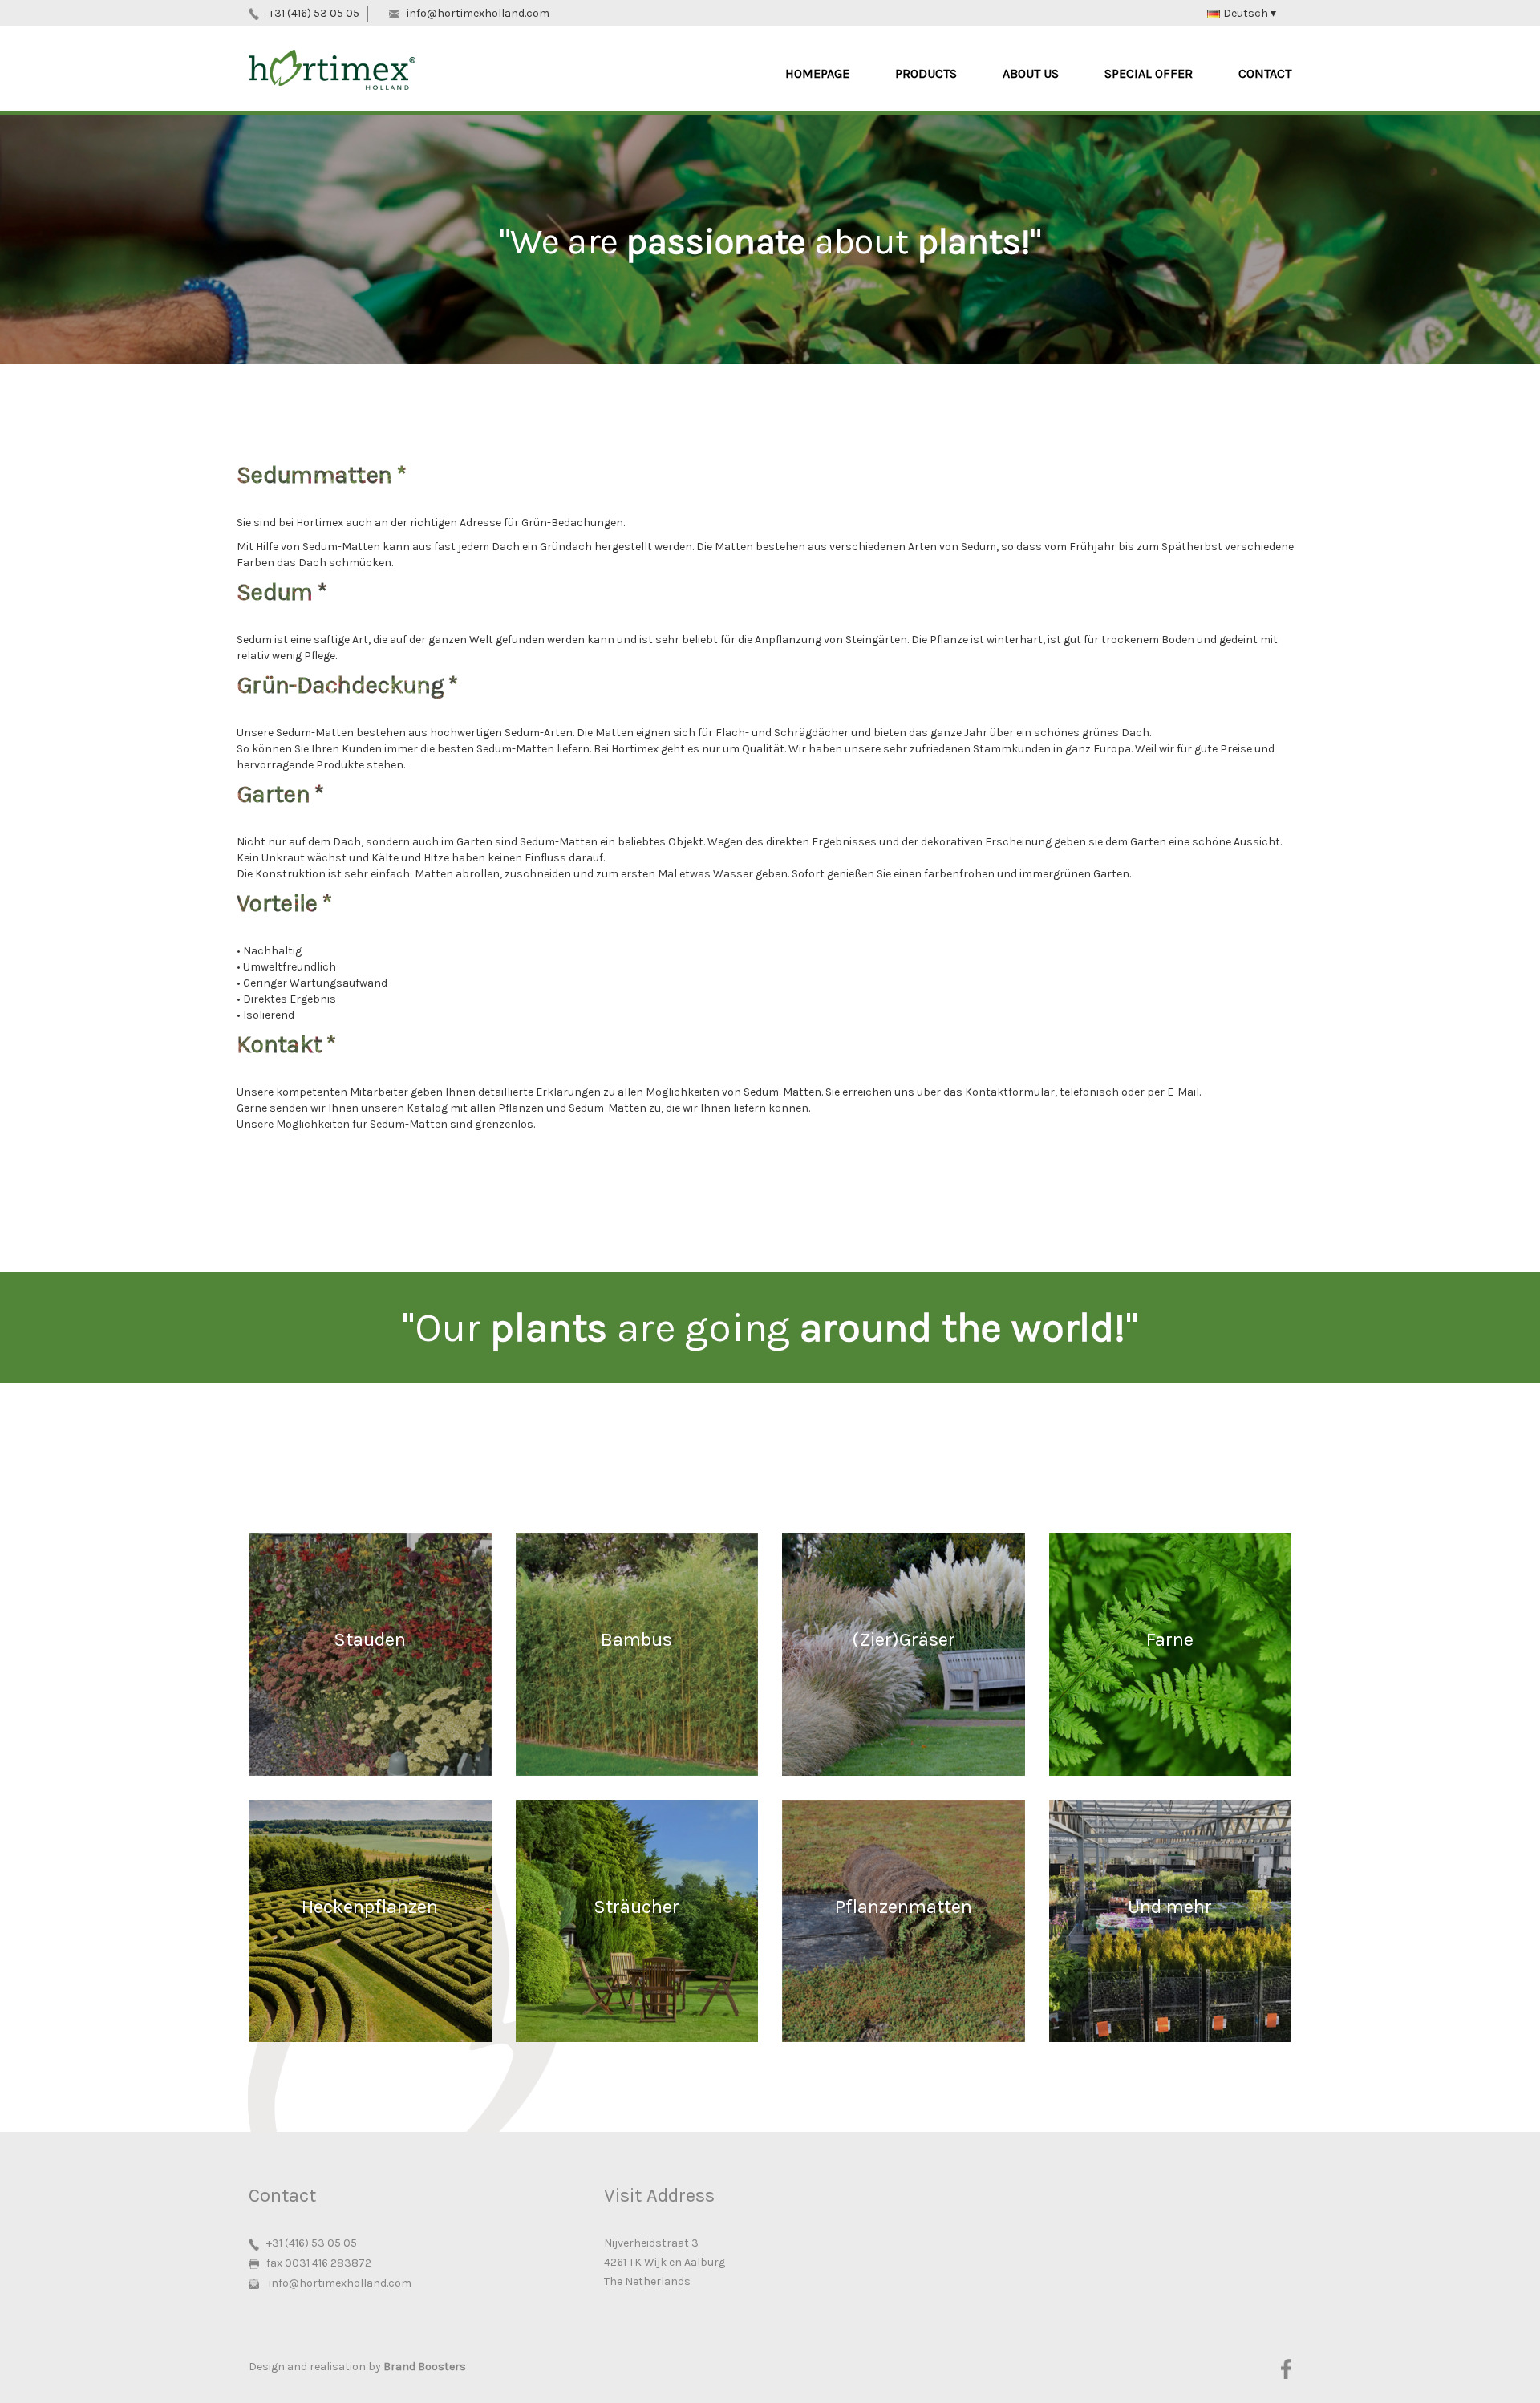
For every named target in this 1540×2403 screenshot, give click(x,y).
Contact (1265, 73)
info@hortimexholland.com (478, 13)
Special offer (1149, 73)
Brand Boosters (425, 2367)
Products (926, 73)
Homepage (817, 73)
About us (1031, 73)
